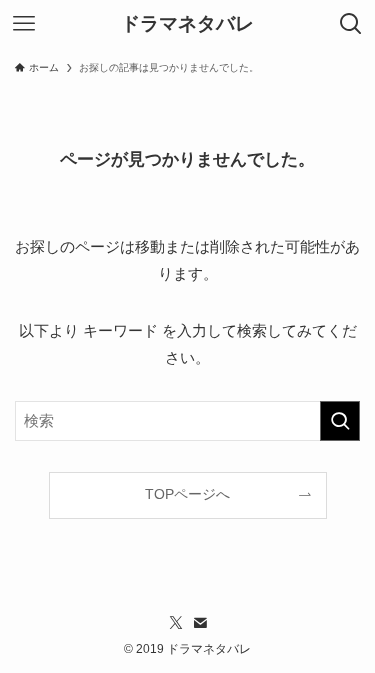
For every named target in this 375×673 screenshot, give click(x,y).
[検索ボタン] (351, 24)
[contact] (200, 623)
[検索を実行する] (340, 421)
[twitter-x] (176, 623)
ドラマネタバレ (187, 24)
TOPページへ (187, 494)
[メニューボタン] (24, 24)
